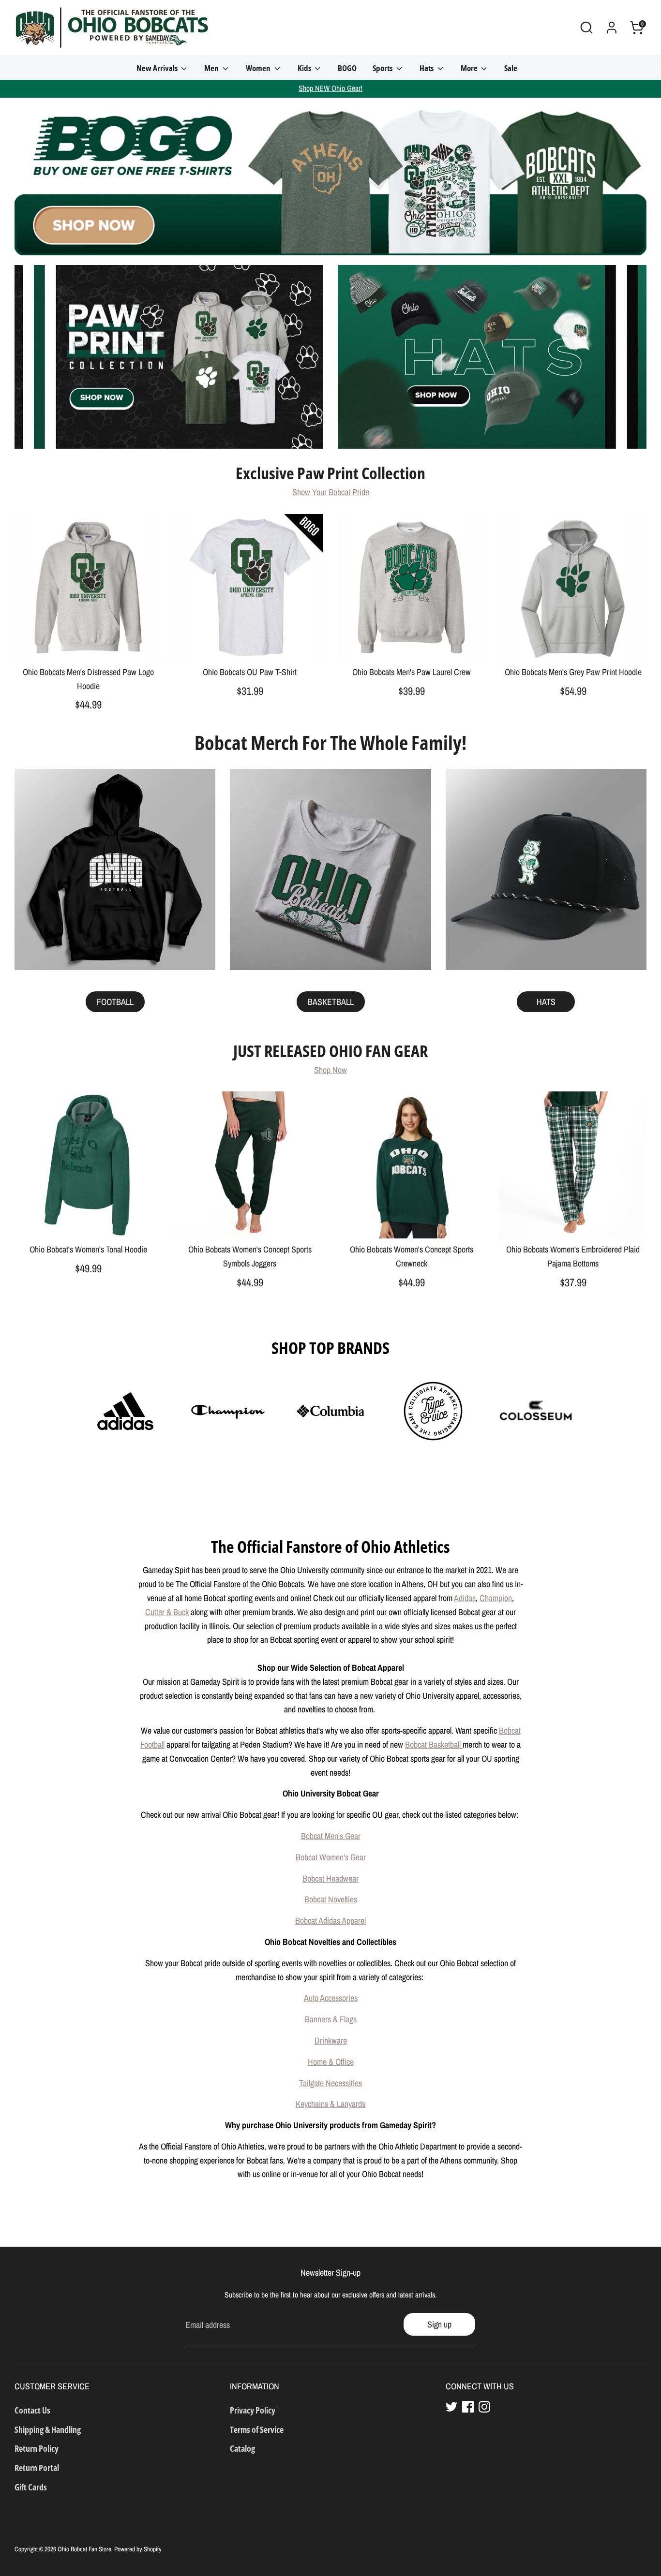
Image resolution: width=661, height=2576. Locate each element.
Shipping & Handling (48, 2429)
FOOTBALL (115, 1002)
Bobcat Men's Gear (331, 1836)
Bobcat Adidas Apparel (330, 1921)
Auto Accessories (331, 1998)
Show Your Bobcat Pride (331, 492)
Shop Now (330, 1070)
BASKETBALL (331, 1002)
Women (259, 68)
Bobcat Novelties (331, 1899)
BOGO (347, 68)
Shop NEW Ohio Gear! (330, 88)
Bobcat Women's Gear (331, 1857)
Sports (383, 68)
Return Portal (37, 2468)
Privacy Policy (253, 2410)
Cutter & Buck (167, 1612)
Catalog (242, 2448)
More (470, 68)
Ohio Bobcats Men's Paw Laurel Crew (412, 672)
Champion (496, 1598)
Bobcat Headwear (330, 1878)
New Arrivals (158, 68)
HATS (546, 1002)
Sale (511, 68)
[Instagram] (484, 2407)
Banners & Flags (331, 2019)
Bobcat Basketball (434, 1744)
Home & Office (331, 2062)
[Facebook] (468, 2407)
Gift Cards (31, 2487)
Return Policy (37, 2448)
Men (212, 68)
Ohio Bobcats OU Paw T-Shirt (250, 672)
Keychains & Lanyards (330, 2104)
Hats (427, 68)
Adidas (465, 1598)
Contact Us (32, 2410)
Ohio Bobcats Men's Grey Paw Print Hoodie (573, 672)
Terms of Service (257, 2429)
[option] (330, 177)
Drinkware (331, 2040)
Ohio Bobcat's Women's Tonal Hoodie (88, 1249)
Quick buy (89, 644)
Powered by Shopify (138, 2549)
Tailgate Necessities (330, 2083)
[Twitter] (451, 2407)
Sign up (439, 2324)
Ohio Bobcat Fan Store (84, 2549)
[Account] (612, 28)
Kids (305, 68)
